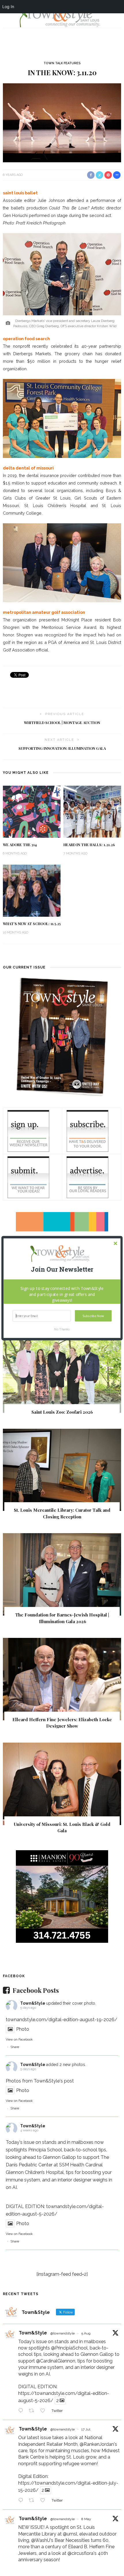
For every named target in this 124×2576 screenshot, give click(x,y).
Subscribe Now (93, 1316)
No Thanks (62, 1329)
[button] (62, 1269)
